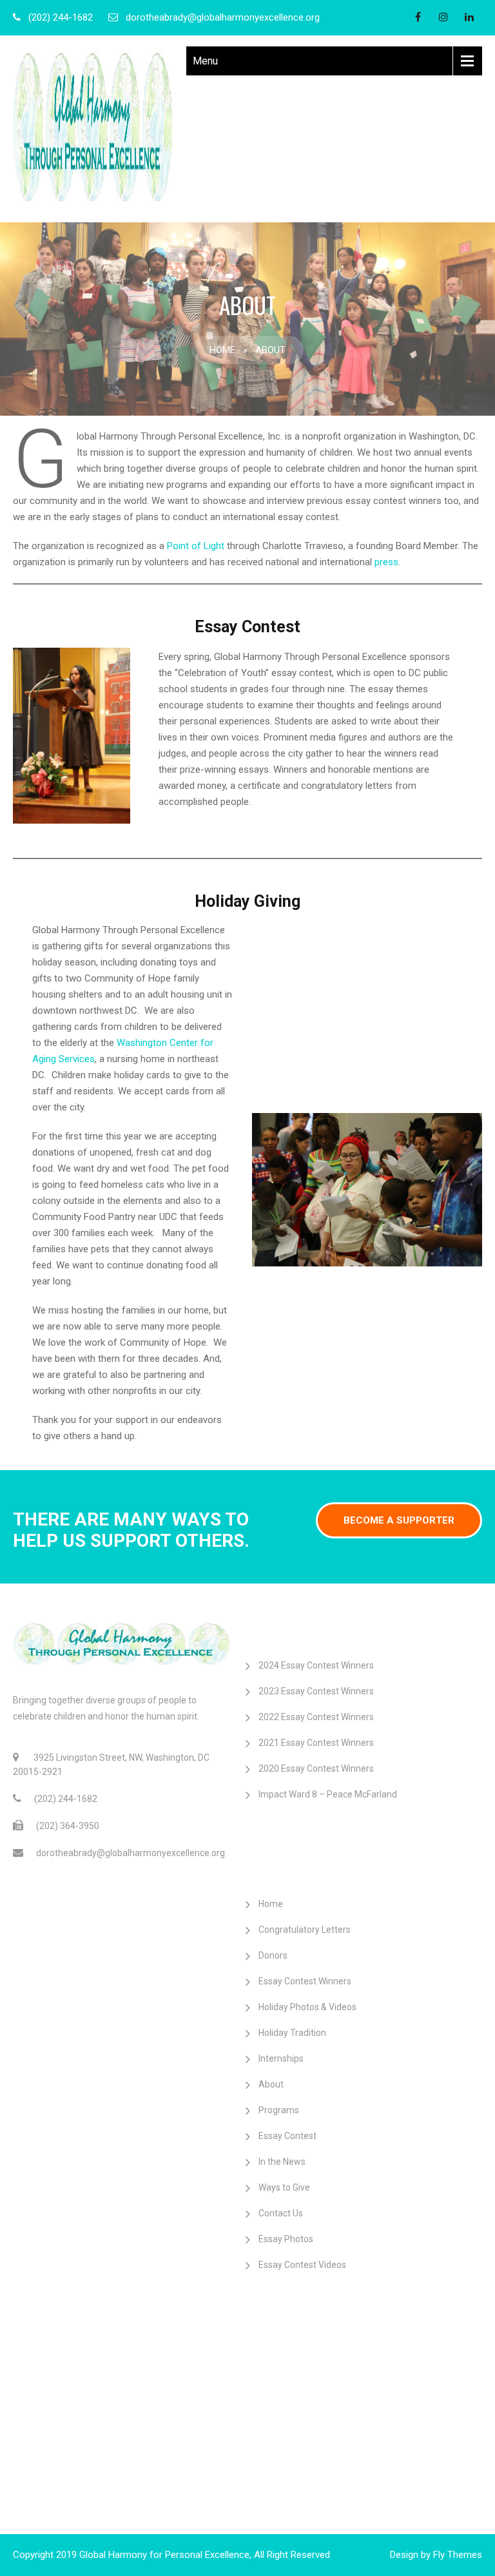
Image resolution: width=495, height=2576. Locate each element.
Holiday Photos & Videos (307, 2007)
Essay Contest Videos (302, 2265)
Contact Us (281, 2213)
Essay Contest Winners (305, 1981)
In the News (282, 2162)
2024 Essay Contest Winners (316, 1665)
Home (222, 350)
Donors (273, 1955)
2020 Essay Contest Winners (316, 1768)
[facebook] (418, 17)
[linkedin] (469, 17)
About (271, 2084)
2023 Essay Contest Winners (316, 1691)
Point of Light (196, 546)
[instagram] (443, 17)
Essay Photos (286, 2239)
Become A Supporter (399, 1520)
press (386, 562)
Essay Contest (287, 2136)
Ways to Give (284, 2187)
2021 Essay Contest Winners (316, 1743)
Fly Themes (458, 2555)
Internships (281, 2058)
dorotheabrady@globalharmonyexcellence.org (223, 17)
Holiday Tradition (292, 2033)
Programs (279, 2110)
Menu (205, 61)
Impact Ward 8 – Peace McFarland (328, 1794)
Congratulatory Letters (305, 1930)
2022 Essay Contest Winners (316, 1717)
